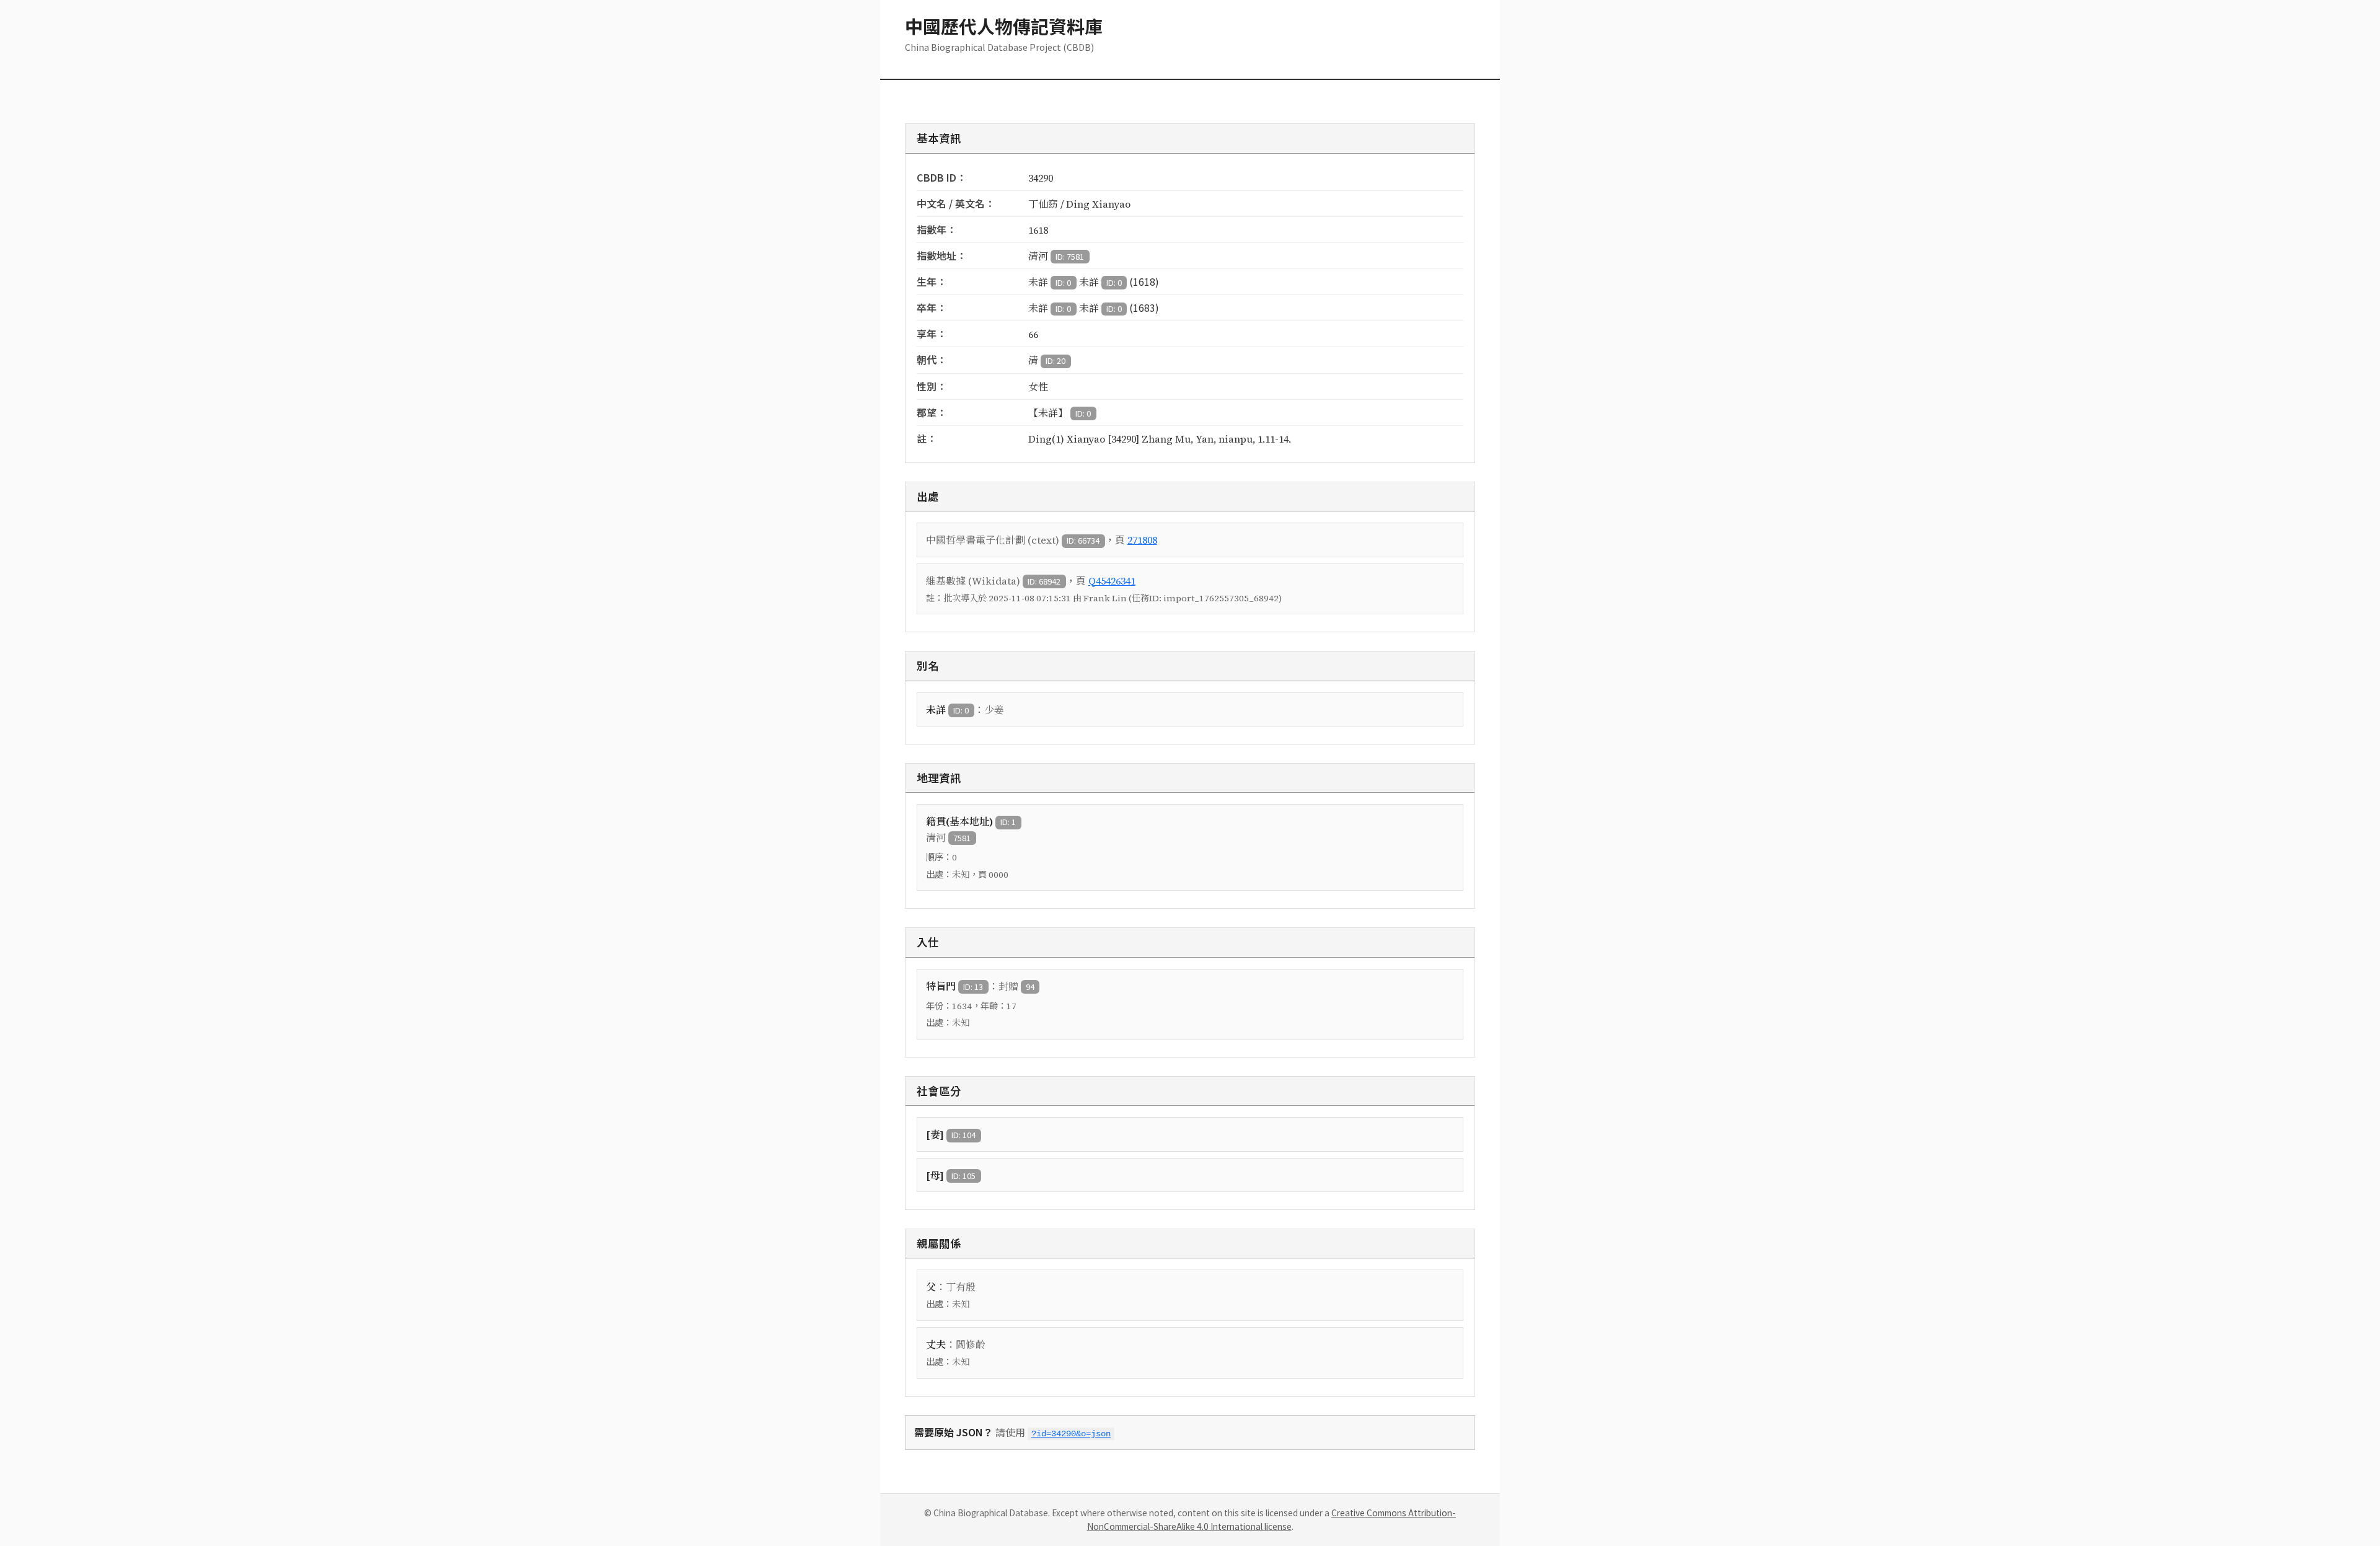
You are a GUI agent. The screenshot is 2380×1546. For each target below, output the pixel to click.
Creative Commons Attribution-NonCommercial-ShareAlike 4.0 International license (1272, 1519)
